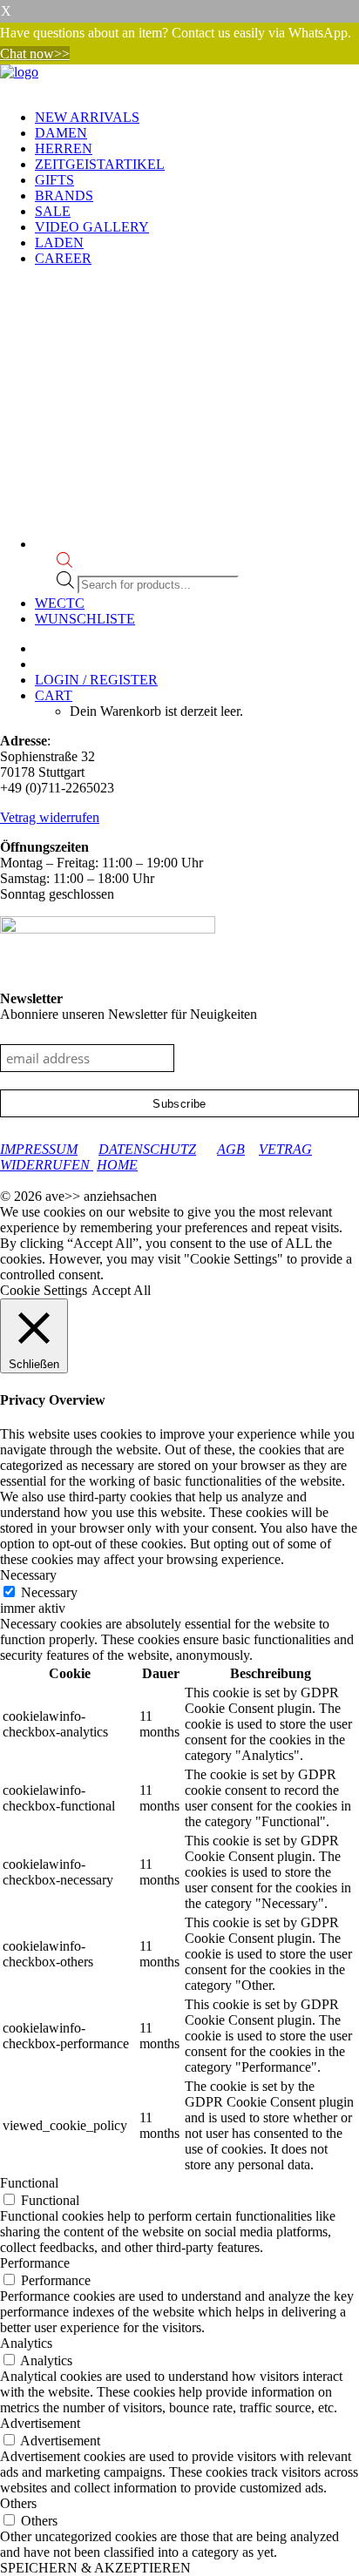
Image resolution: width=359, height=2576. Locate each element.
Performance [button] (35, 2263)
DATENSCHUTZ (147, 1149)
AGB (231, 1149)
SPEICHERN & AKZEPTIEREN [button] (95, 2568)
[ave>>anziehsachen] (179, 80)
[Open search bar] (64, 563)
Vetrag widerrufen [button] (50, 817)
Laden (59, 243)
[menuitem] (197, 118)
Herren (64, 148)
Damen (61, 133)
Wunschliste (85, 619)
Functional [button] (29, 2183)
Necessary (49, 1592)
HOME (117, 1165)
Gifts (54, 180)
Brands (64, 196)
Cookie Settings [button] (44, 1290)
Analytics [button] (26, 2343)
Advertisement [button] (40, 2423)
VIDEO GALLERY (92, 227)
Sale (53, 211)
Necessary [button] (28, 1575)
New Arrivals (87, 117)
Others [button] (18, 2503)
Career (63, 258)
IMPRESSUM (39, 1149)
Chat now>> (35, 54)
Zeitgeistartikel (100, 164)
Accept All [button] (121, 1290)
